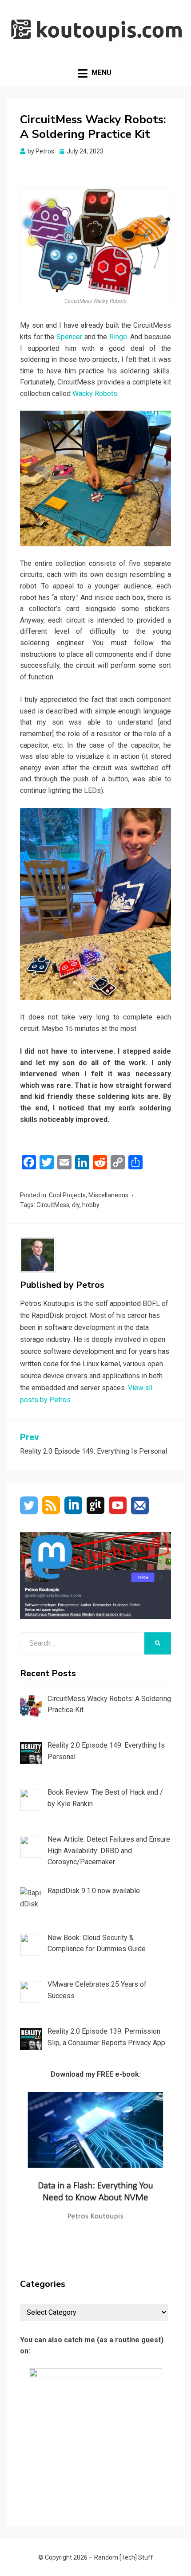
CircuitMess (53, 1205)
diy (76, 1205)
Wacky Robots (95, 394)
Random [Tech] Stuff (124, 2557)
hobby (91, 1205)
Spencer (69, 337)
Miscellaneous (108, 1195)
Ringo (118, 337)
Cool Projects (67, 1195)
